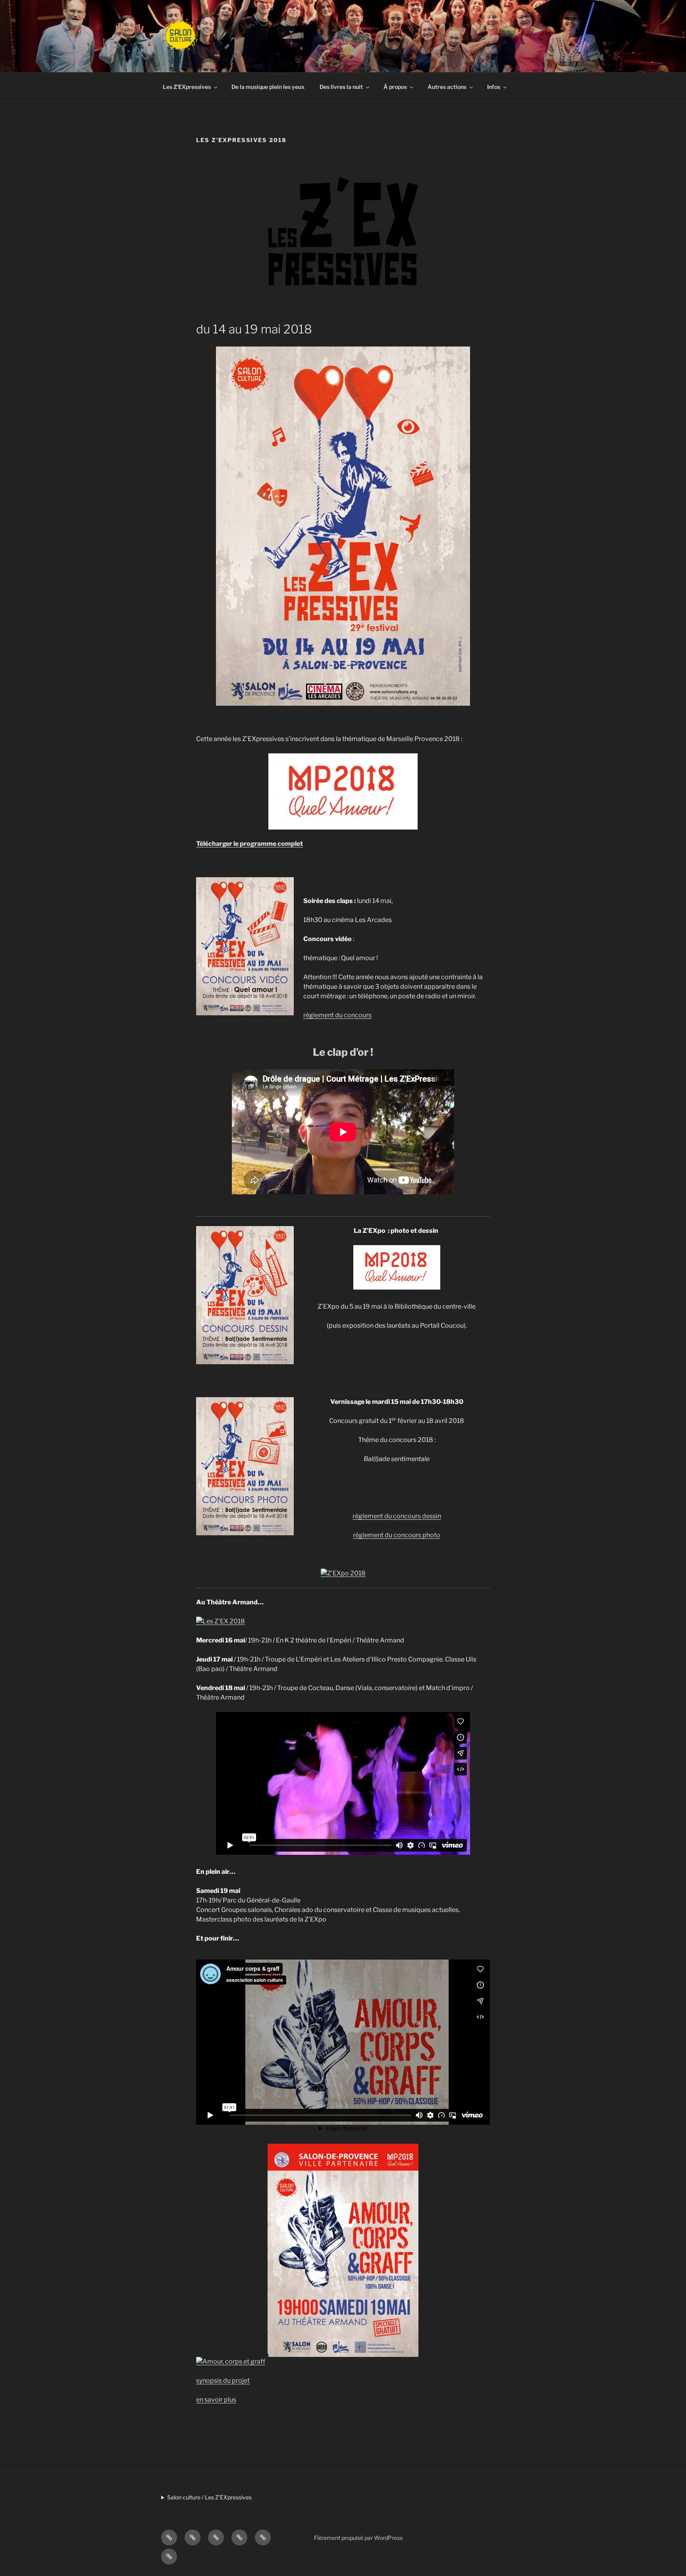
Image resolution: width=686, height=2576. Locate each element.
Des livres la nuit (341, 87)
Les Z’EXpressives (187, 87)
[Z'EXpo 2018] (343, 1573)
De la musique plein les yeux (268, 87)
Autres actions (447, 87)
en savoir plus (216, 2400)
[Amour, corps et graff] (231, 2361)
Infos (494, 87)
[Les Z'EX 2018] (221, 1621)
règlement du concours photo (397, 1535)
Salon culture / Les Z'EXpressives (209, 2497)
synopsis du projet (223, 2381)
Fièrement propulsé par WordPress (358, 2538)
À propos (395, 87)
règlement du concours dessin (397, 1516)
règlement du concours (337, 1015)
